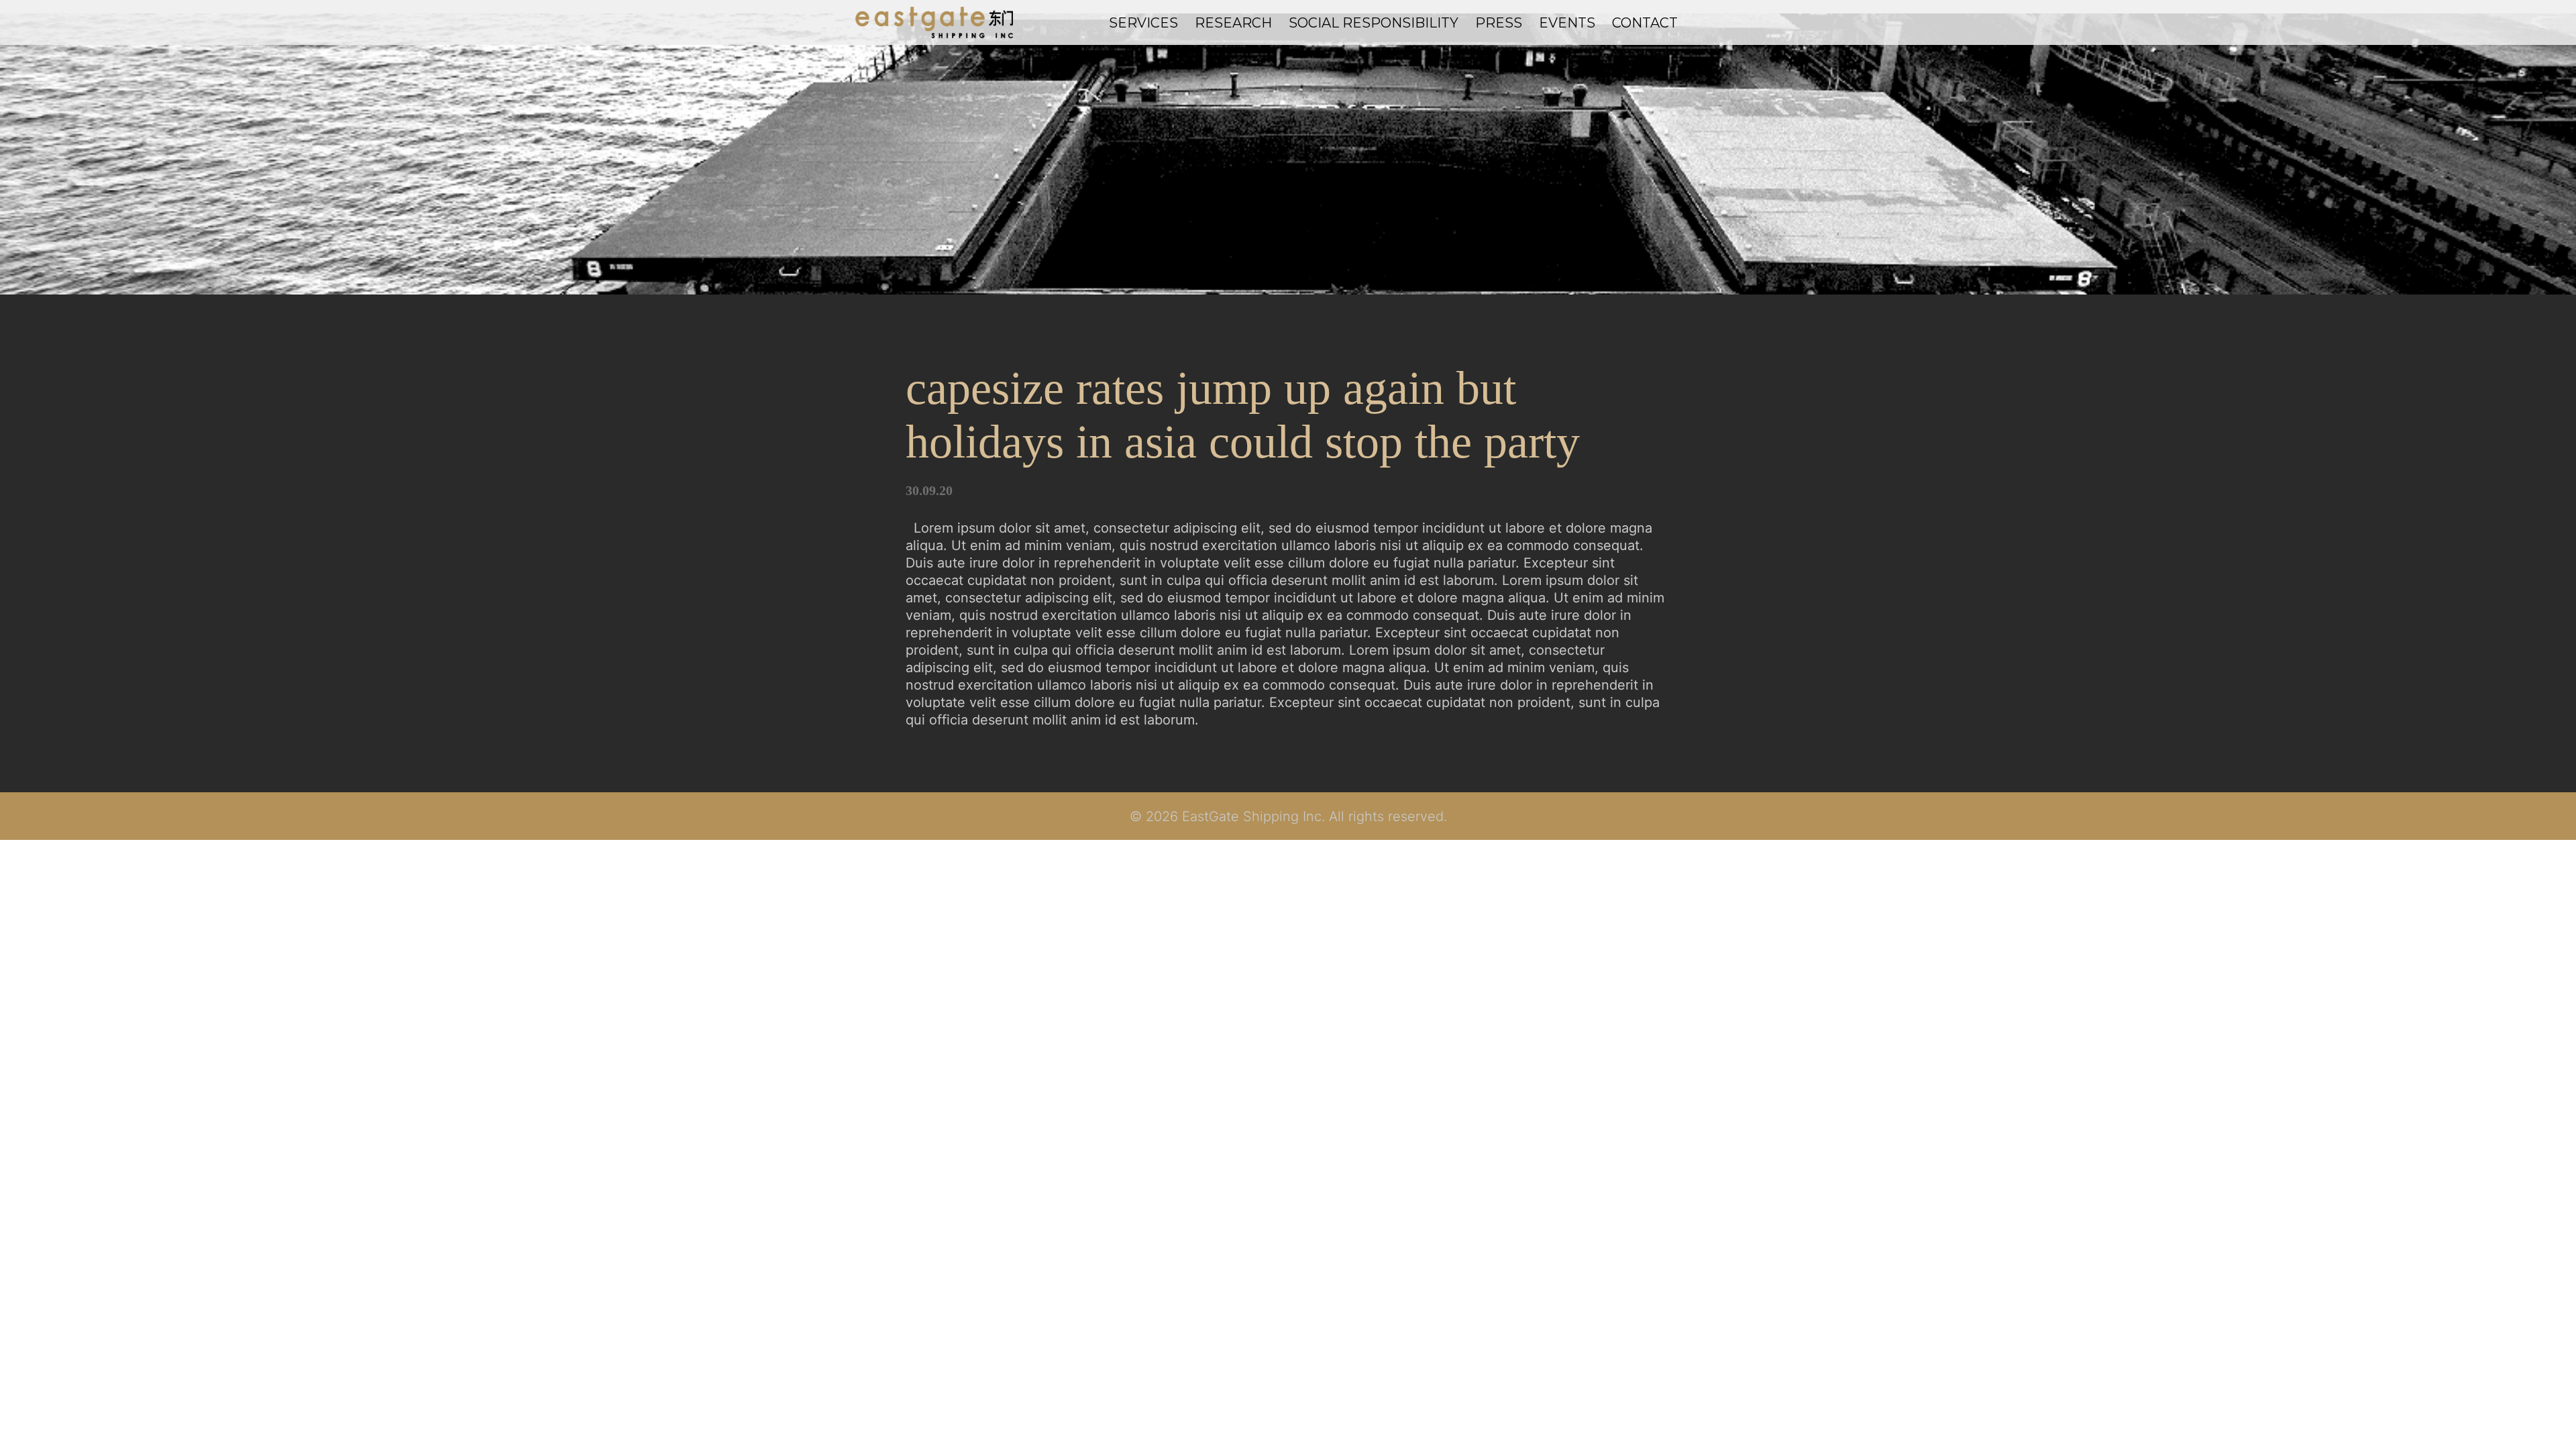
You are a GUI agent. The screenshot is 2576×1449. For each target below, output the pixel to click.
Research (1233, 23)
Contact (1645, 23)
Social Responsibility (1374, 23)
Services (1143, 23)
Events (1567, 23)
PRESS (1499, 23)
